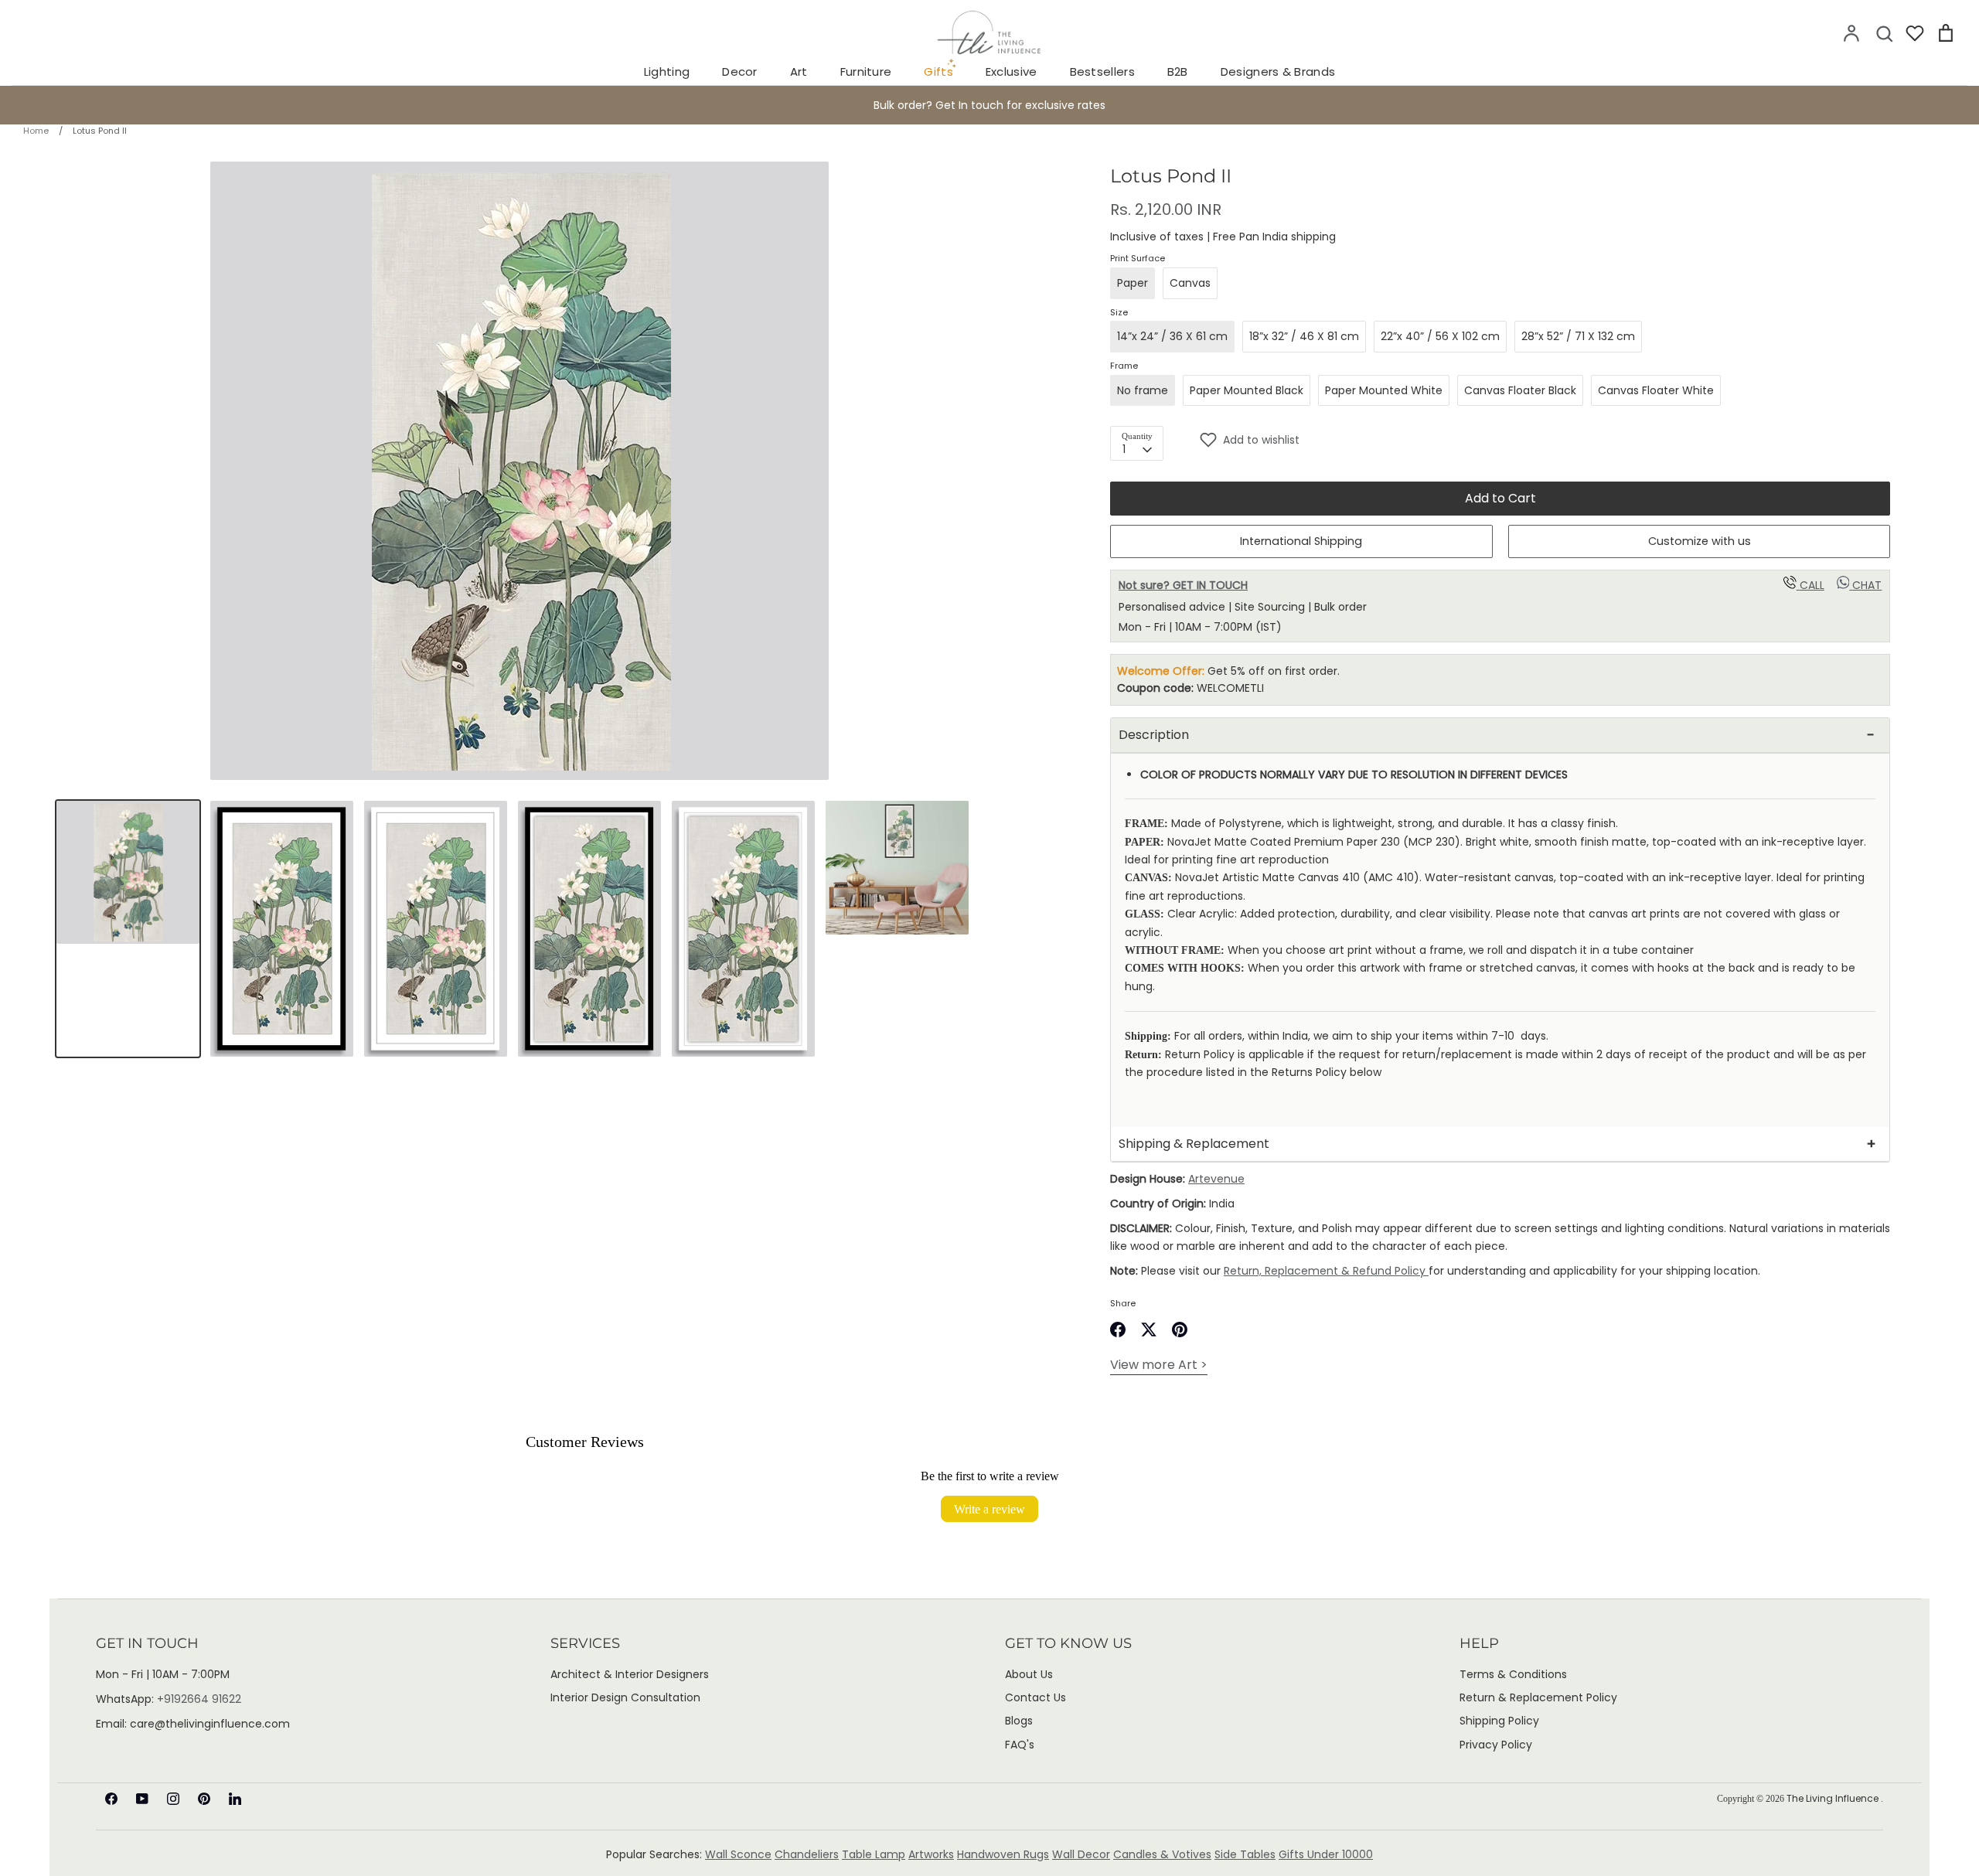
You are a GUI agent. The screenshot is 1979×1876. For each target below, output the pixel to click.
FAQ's (1020, 1745)
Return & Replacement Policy (1538, 1697)
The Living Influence (1834, 1798)
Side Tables (1245, 1854)
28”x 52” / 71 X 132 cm (1578, 336)
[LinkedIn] (235, 1799)
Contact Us (1035, 1697)
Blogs (1019, 1721)
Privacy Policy (1496, 1745)
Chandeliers (807, 1854)
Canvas (1190, 283)
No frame (1143, 390)
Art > (1159, 1365)
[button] (1545, 440)
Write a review (989, 1509)
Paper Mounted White (1384, 390)
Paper (1133, 283)
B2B (1178, 71)
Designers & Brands (1278, 71)
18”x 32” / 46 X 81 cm (1304, 336)
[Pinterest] (204, 1799)
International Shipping (1301, 541)
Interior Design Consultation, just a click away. (989, 105)
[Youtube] (142, 1799)
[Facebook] (111, 1799)
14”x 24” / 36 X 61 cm (1172, 336)
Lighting (667, 71)
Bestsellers (1102, 71)
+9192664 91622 (199, 1699)
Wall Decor (1081, 1854)
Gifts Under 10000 (1326, 1854)
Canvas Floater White (1656, 390)
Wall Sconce (738, 1854)
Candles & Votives (1162, 1854)
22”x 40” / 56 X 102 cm (1440, 336)
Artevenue (1216, 1179)
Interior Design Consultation (625, 1697)
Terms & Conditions (1513, 1674)
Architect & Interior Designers (630, 1674)
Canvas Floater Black (1520, 390)
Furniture (866, 71)
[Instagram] (173, 1799)
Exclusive (1012, 71)
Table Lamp (874, 1854)
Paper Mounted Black (1247, 390)
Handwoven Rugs (1003, 1854)
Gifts (938, 71)
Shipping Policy (1499, 1721)
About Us (1029, 1674)
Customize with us (1700, 541)
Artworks (931, 1854)
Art (799, 71)
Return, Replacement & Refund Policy (1326, 1271)
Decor (740, 71)
